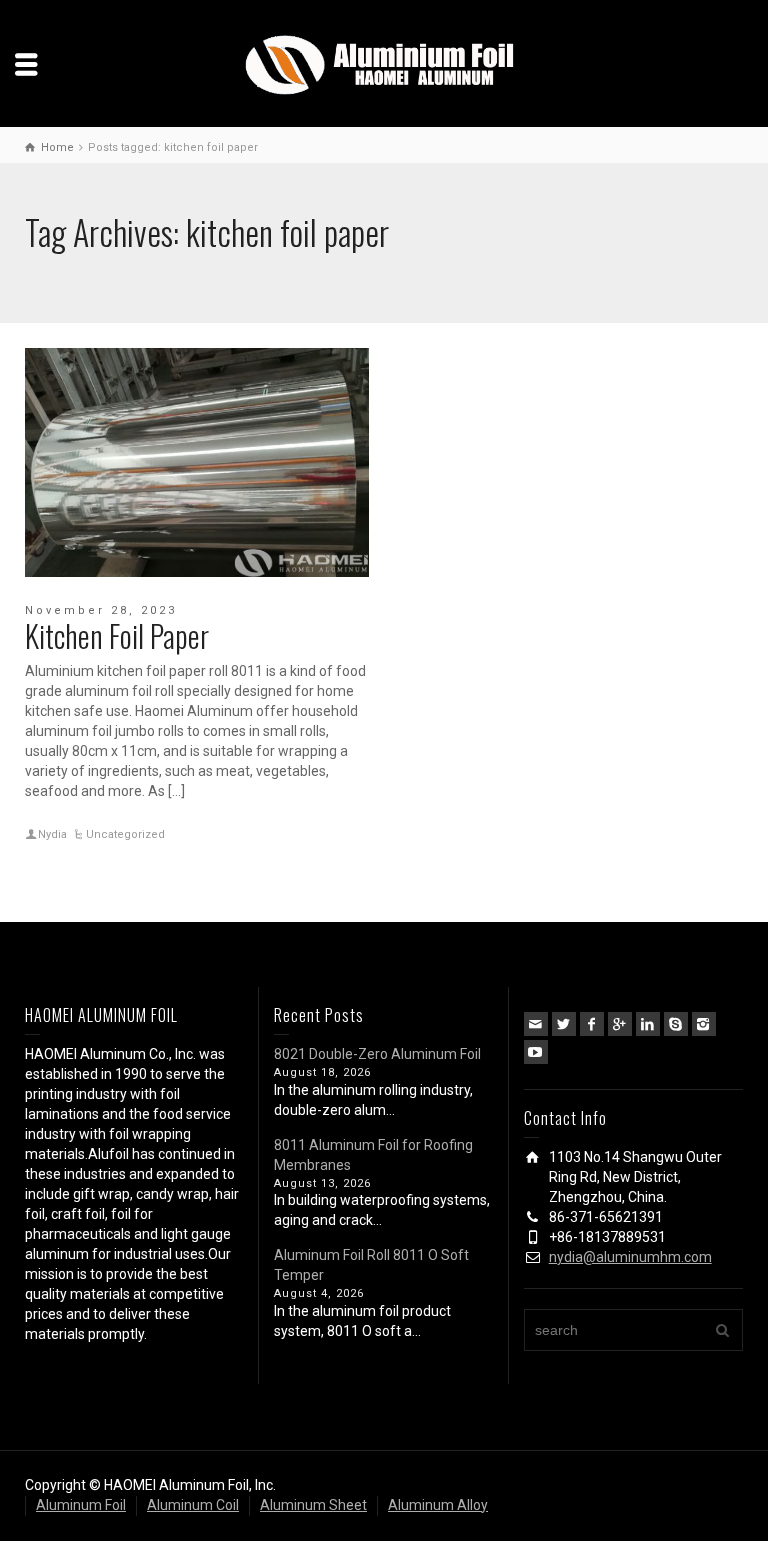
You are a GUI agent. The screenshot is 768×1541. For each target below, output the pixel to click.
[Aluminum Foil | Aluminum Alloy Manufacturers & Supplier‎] (384, 63)
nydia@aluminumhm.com (630, 1257)
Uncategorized (125, 834)
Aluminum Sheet (313, 1505)
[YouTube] (536, 1052)
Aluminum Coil (193, 1505)
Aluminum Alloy (438, 1505)
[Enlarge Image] (197, 462)
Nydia (52, 834)
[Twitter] (564, 1024)
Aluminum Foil (81, 1505)
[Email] (536, 1024)
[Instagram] (704, 1024)
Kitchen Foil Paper (117, 635)
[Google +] (620, 1024)
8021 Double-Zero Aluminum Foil (377, 1054)
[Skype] (676, 1024)
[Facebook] (592, 1024)
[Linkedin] (648, 1024)
